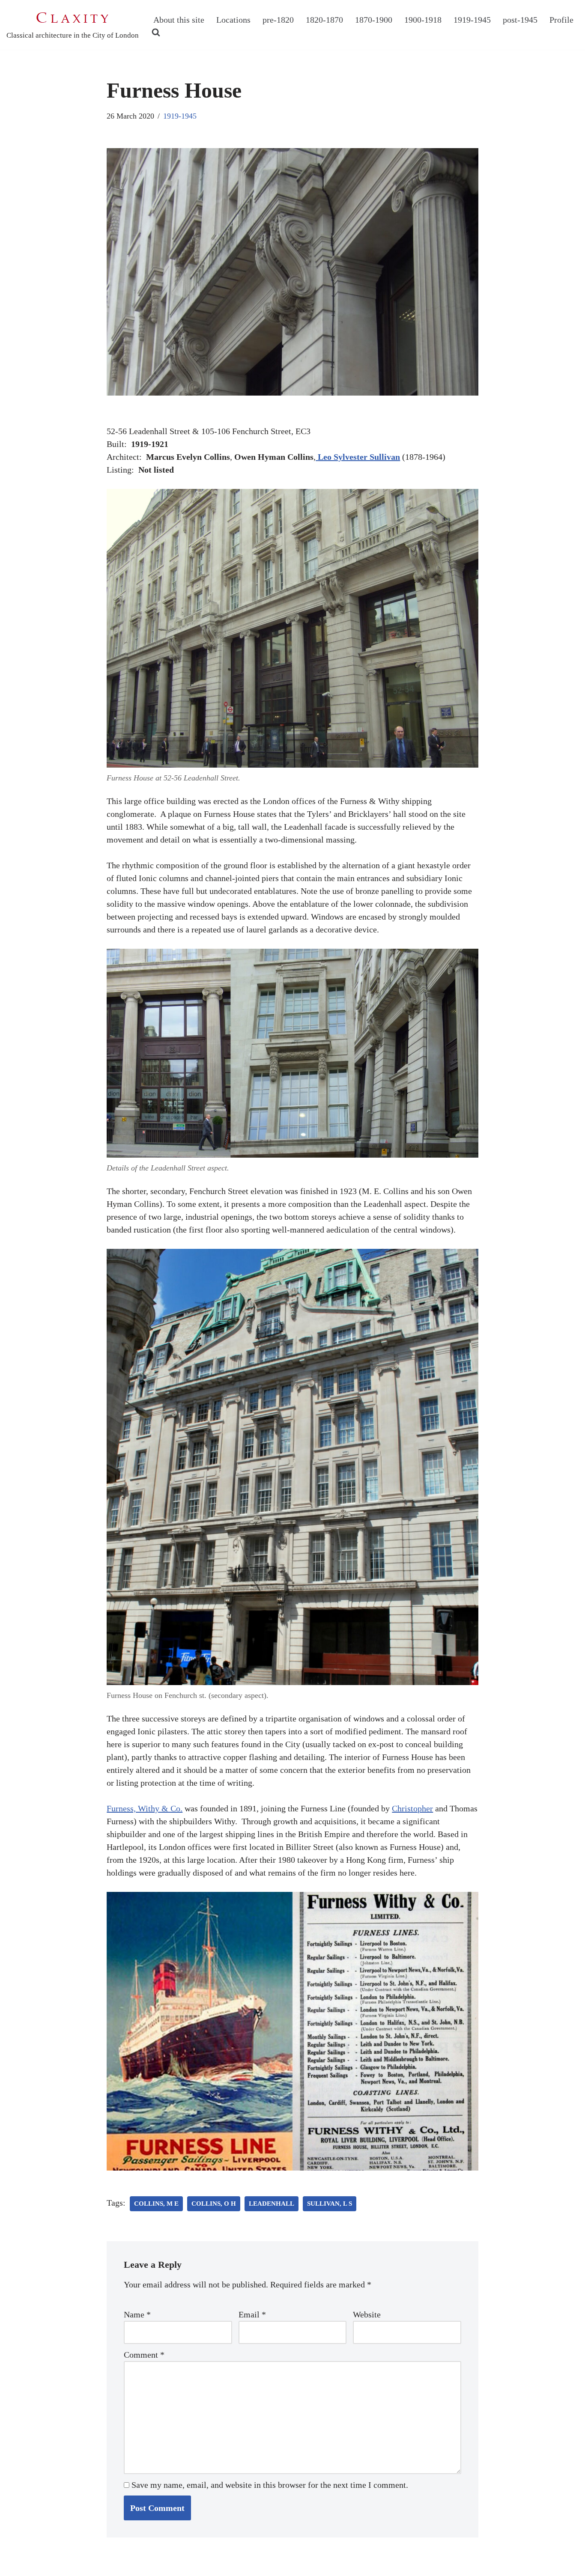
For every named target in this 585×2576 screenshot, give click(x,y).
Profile (561, 20)
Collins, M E (156, 2204)
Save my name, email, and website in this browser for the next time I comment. (270, 2485)
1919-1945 (472, 20)
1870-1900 (374, 20)
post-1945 (520, 20)
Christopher (412, 1808)
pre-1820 (278, 20)
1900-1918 (423, 20)
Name (137, 2314)
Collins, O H (214, 2204)
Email (252, 2314)
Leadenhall (272, 2204)
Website (367, 2314)
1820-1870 (324, 20)
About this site (179, 20)
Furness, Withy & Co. (145, 1808)
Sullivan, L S (330, 2204)
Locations (233, 20)
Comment (144, 2355)
